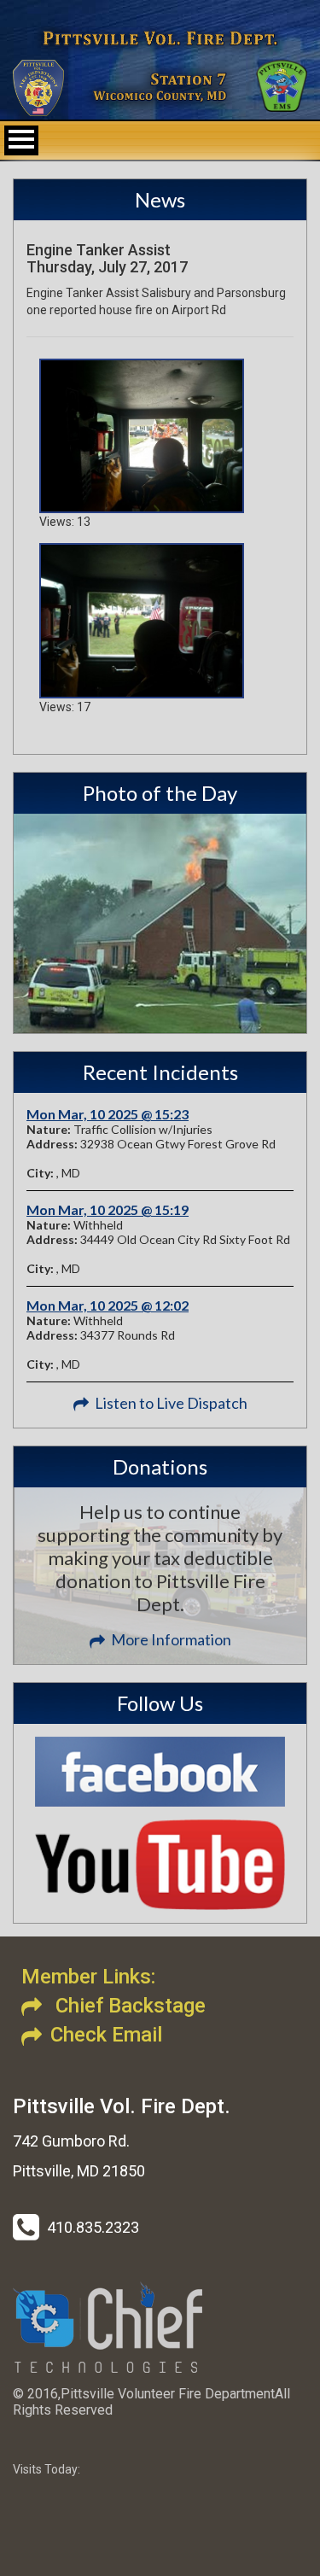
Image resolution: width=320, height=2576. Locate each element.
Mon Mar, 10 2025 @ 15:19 (108, 1209)
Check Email (106, 2035)
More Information (171, 1639)
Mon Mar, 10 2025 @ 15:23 (108, 1114)
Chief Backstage (128, 2006)
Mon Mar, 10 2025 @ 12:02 (108, 1305)
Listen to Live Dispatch (171, 1403)
